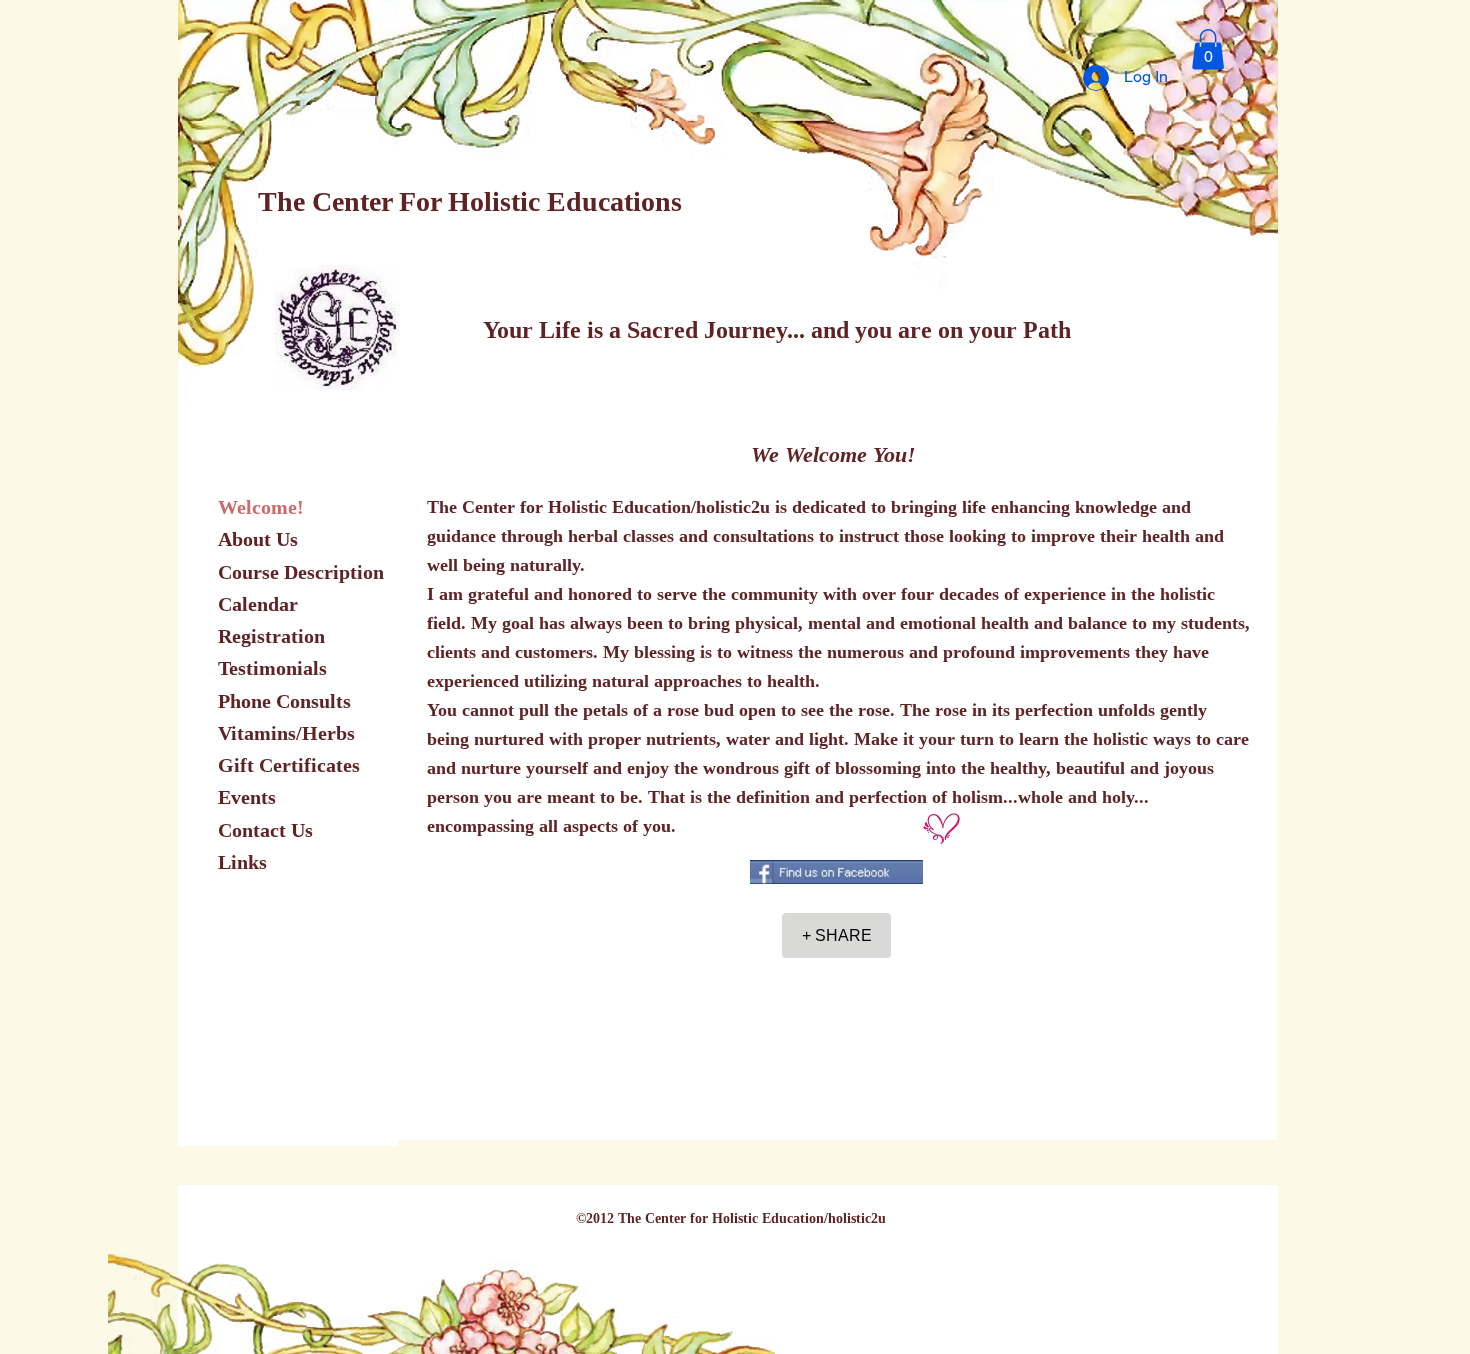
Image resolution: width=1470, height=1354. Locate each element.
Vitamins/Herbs (286, 733)
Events (247, 797)
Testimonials (272, 668)
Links (242, 862)
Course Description (301, 572)
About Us (258, 539)
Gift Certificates (289, 765)
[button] (1208, 49)
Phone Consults (284, 701)
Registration (271, 636)
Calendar (258, 604)
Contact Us (265, 830)
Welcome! (261, 507)
